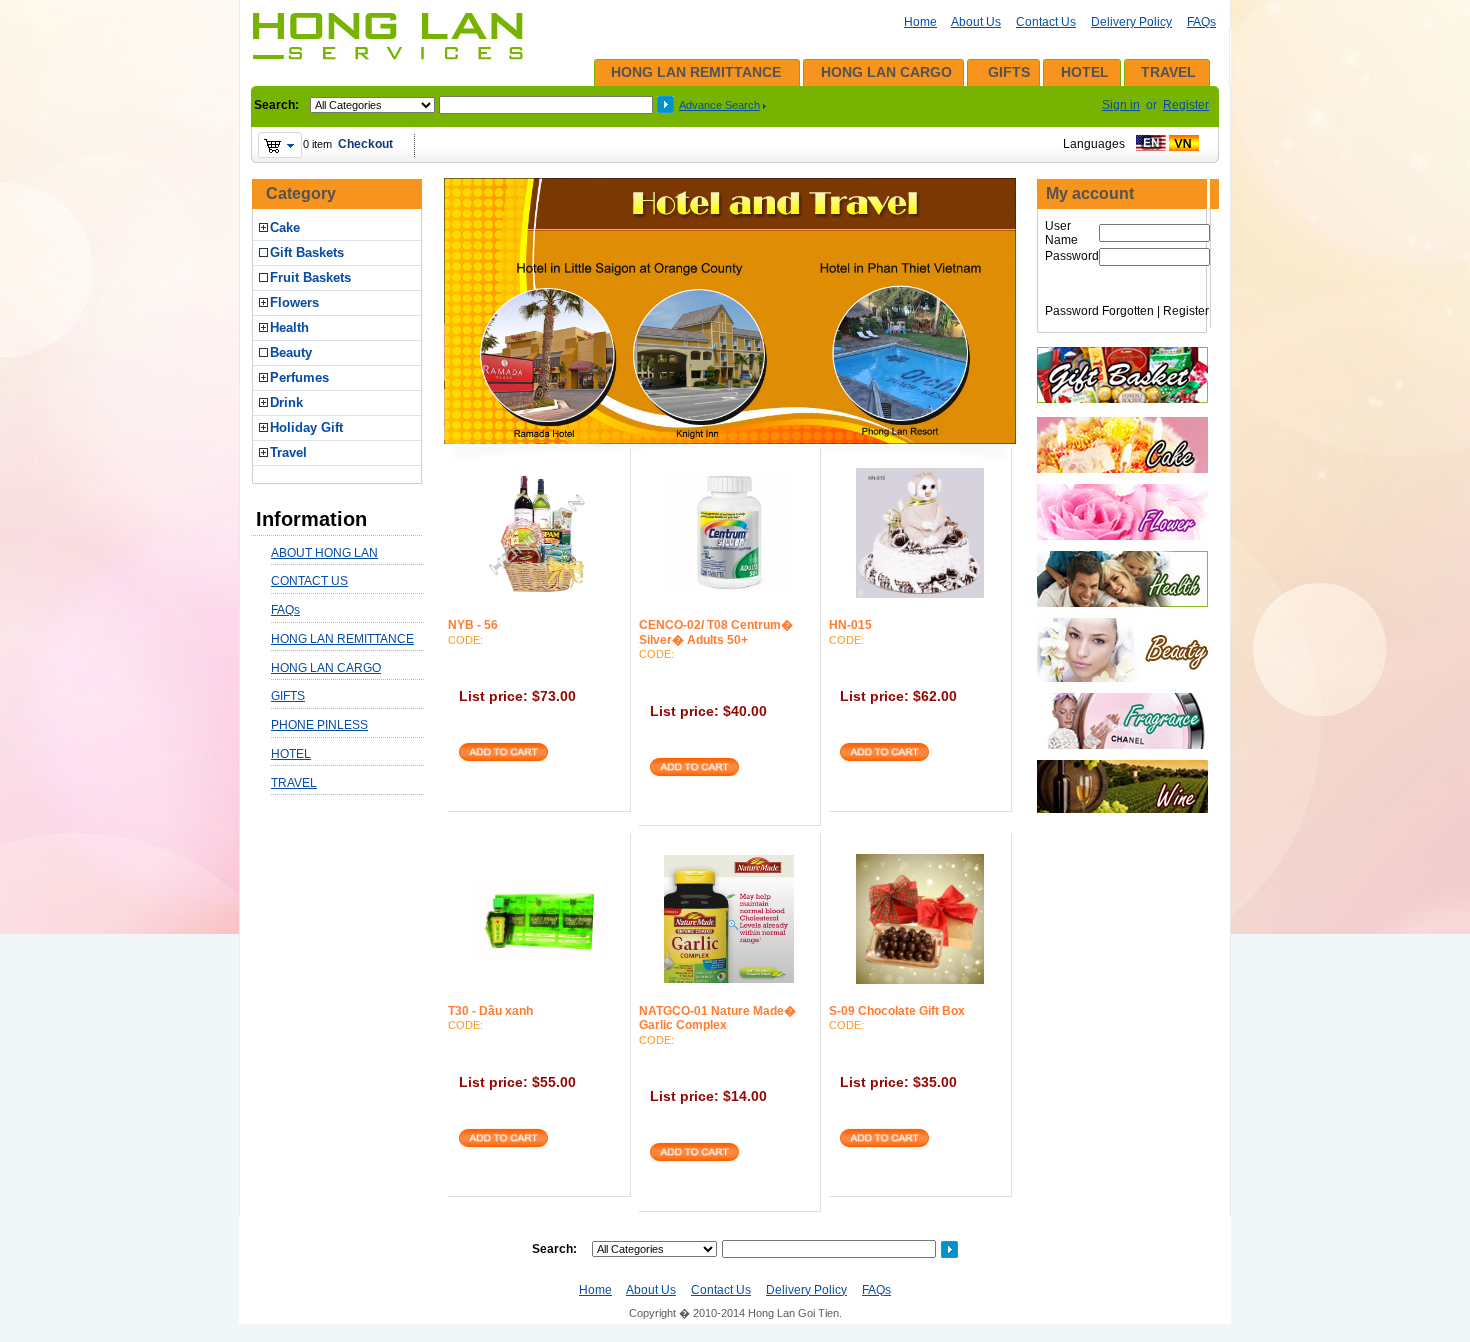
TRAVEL (1168, 72)
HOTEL (1085, 72)
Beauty (291, 352)
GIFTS (1009, 72)
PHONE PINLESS (319, 725)
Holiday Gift (306, 427)
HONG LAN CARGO (886, 72)
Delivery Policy (1131, 22)
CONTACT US (309, 581)
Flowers (294, 302)
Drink (286, 402)
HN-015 (850, 625)
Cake (285, 227)
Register (1186, 105)
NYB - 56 (473, 625)
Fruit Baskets (310, 277)
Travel (288, 452)
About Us (976, 22)
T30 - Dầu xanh (490, 1011)
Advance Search (719, 105)
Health (289, 327)
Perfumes (299, 377)
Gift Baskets (307, 252)
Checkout (365, 144)
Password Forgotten (1099, 311)
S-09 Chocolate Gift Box (897, 1011)
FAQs (1201, 22)
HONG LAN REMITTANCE (696, 72)
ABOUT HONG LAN (324, 553)
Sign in (1121, 105)
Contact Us (1046, 22)
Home (920, 22)
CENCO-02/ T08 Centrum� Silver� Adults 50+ (716, 632)
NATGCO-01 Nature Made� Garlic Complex (717, 1018)
